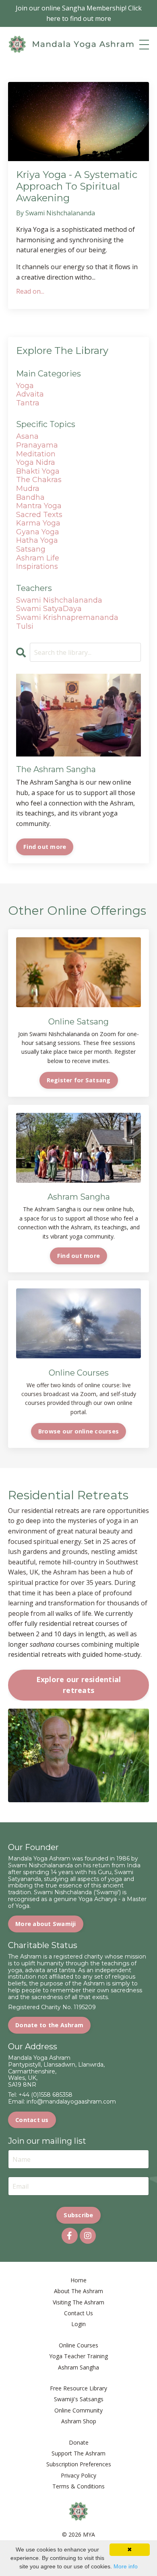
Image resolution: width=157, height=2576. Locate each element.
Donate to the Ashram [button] (49, 2025)
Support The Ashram (78, 2453)
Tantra (28, 403)
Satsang (31, 549)
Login (78, 2324)
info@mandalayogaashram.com (71, 2102)
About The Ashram (78, 2291)
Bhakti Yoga (38, 471)
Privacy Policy (78, 2475)
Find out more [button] (78, 1256)
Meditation (36, 454)
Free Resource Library (78, 2388)
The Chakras (39, 480)
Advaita (30, 394)
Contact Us (78, 2313)
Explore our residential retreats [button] (79, 1685)
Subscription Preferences (79, 2464)
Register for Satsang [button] (79, 1080)
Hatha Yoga (37, 540)
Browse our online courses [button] (78, 1431)
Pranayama (37, 445)
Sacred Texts (39, 515)
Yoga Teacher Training (78, 2356)
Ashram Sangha (78, 2367)
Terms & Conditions (78, 2486)
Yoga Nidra (36, 462)
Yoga (25, 386)
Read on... (30, 291)
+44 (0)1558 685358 (45, 2095)
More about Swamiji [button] (46, 1924)
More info (126, 2566)
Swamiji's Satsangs (79, 2399)
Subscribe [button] (78, 2215)
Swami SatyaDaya (49, 609)
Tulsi (25, 626)
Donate (79, 2442)
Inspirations (37, 566)
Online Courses (78, 2345)
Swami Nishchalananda (59, 600)
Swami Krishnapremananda (67, 617)
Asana (27, 436)
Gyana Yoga (38, 532)
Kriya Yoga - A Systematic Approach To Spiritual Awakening (77, 186)
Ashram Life (38, 558)
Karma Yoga (38, 523)
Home (78, 2280)
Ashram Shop (79, 2421)
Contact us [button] (32, 2120)
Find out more (45, 847)
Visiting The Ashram (78, 2302)
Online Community (78, 2410)
